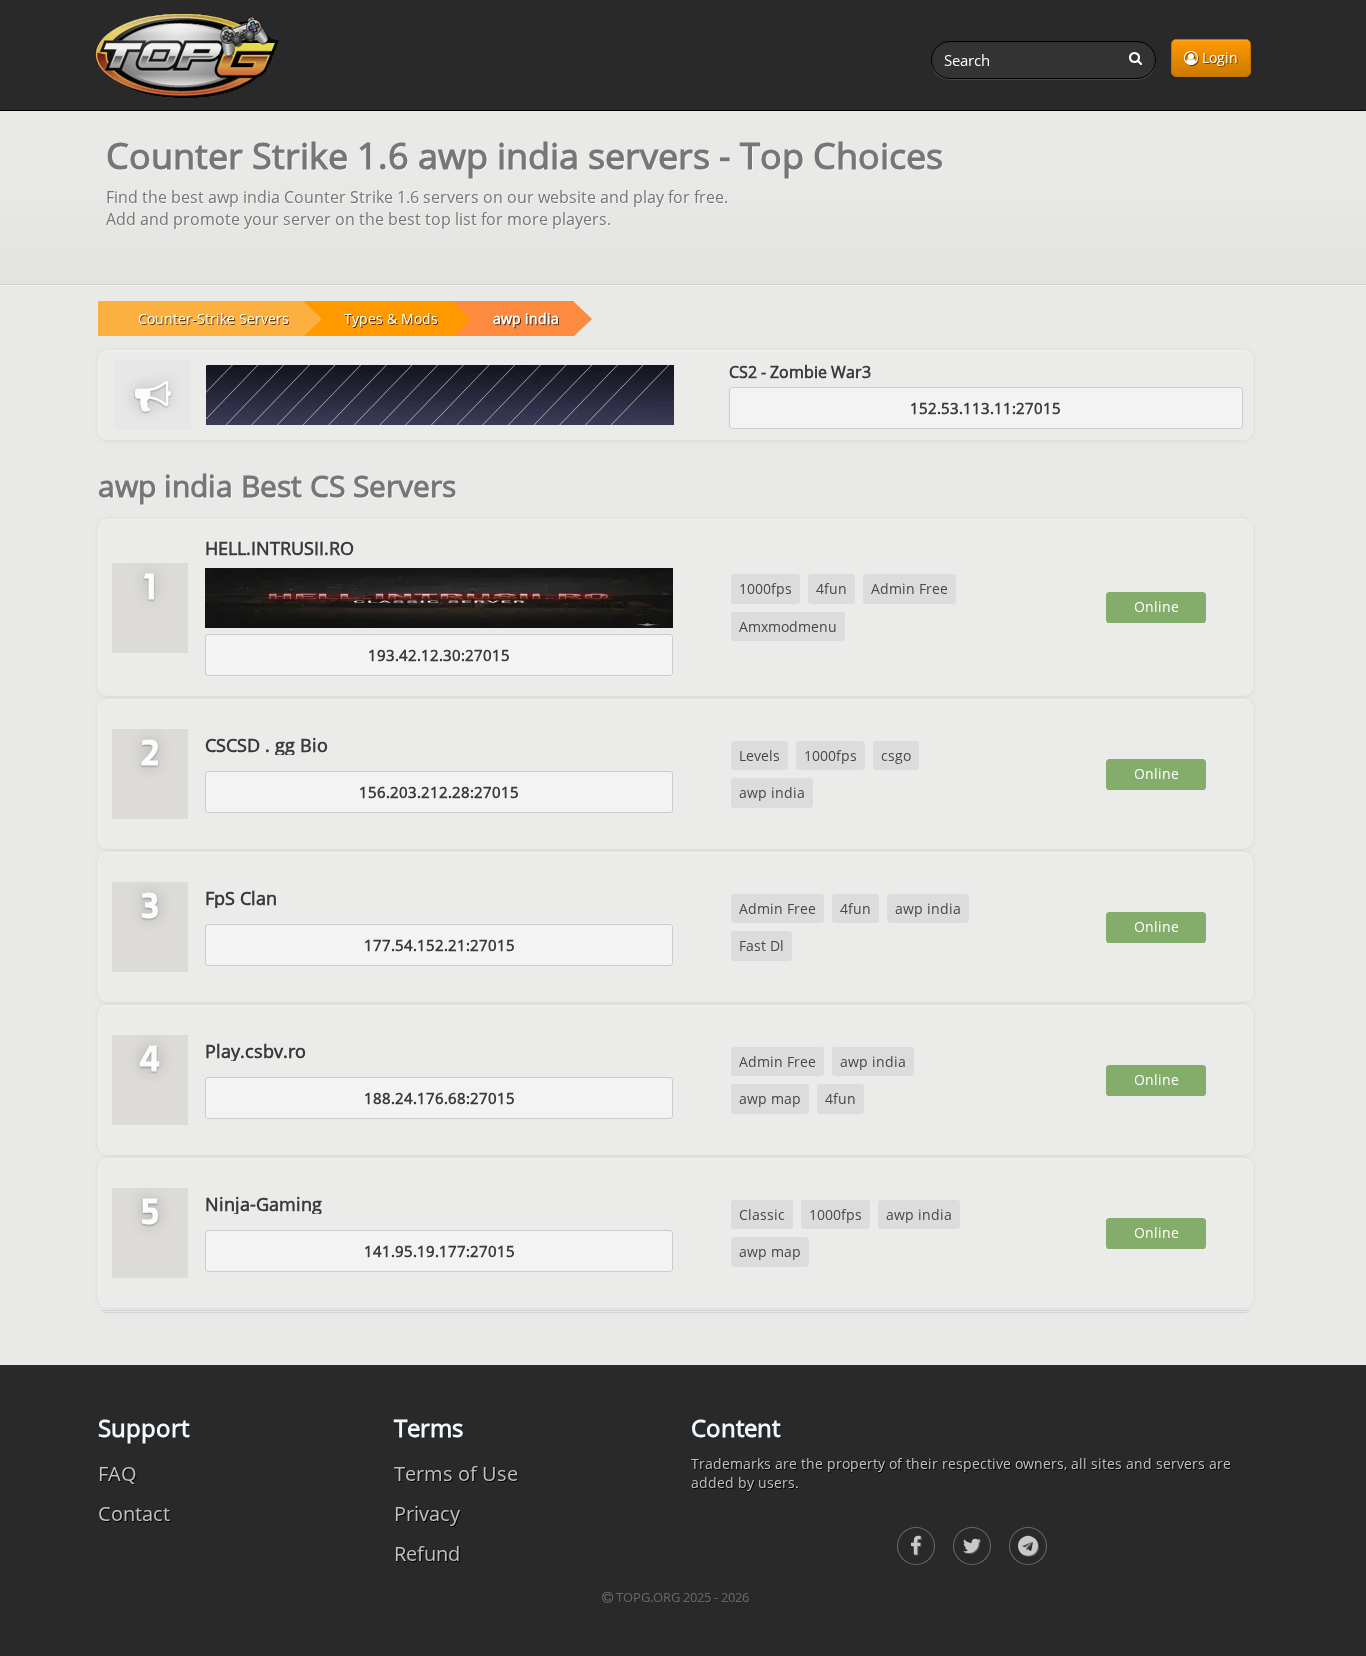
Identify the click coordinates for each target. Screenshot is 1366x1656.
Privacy (427, 1513)
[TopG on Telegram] (1028, 1546)
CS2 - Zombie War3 (800, 372)
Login (1218, 57)
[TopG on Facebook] (916, 1546)
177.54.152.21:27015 (439, 945)
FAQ (117, 1473)
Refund (427, 1553)
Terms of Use (456, 1473)
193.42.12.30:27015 (439, 655)
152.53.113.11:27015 (985, 408)
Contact (134, 1513)
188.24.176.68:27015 (439, 1098)
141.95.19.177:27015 (439, 1251)
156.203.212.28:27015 (439, 792)
